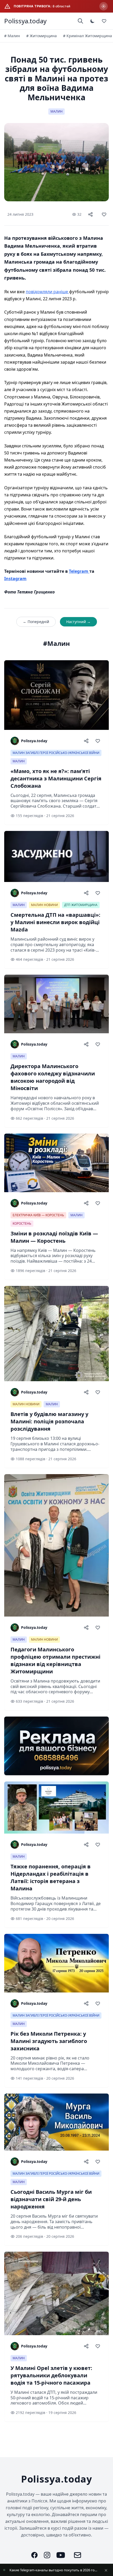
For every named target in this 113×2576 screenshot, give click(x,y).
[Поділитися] (90, 214)
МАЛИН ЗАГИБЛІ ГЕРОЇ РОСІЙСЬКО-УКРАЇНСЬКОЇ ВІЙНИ (56, 753)
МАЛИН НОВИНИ (44, 905)
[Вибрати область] (104, 6)
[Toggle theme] (93, 21)
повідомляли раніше (47, 292)
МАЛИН (56, 111)
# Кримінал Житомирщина (88, 36)
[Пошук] (80, 21)
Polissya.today (25, 21)
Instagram (15, 579)
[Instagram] (47, 2555)
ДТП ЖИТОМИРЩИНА (81, 905)
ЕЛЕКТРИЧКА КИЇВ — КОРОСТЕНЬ (38, 1215)
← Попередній (36, 622)
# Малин (12, 36)
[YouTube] (61, 2555)
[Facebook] (34, 2555)
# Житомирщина (42, 36)
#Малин (56, 643)
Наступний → (78, 622)
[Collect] (104, 214)
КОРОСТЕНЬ (22, 1223)
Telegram (79, 571)
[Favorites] (104, 21)
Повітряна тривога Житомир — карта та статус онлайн (54, 2570)
